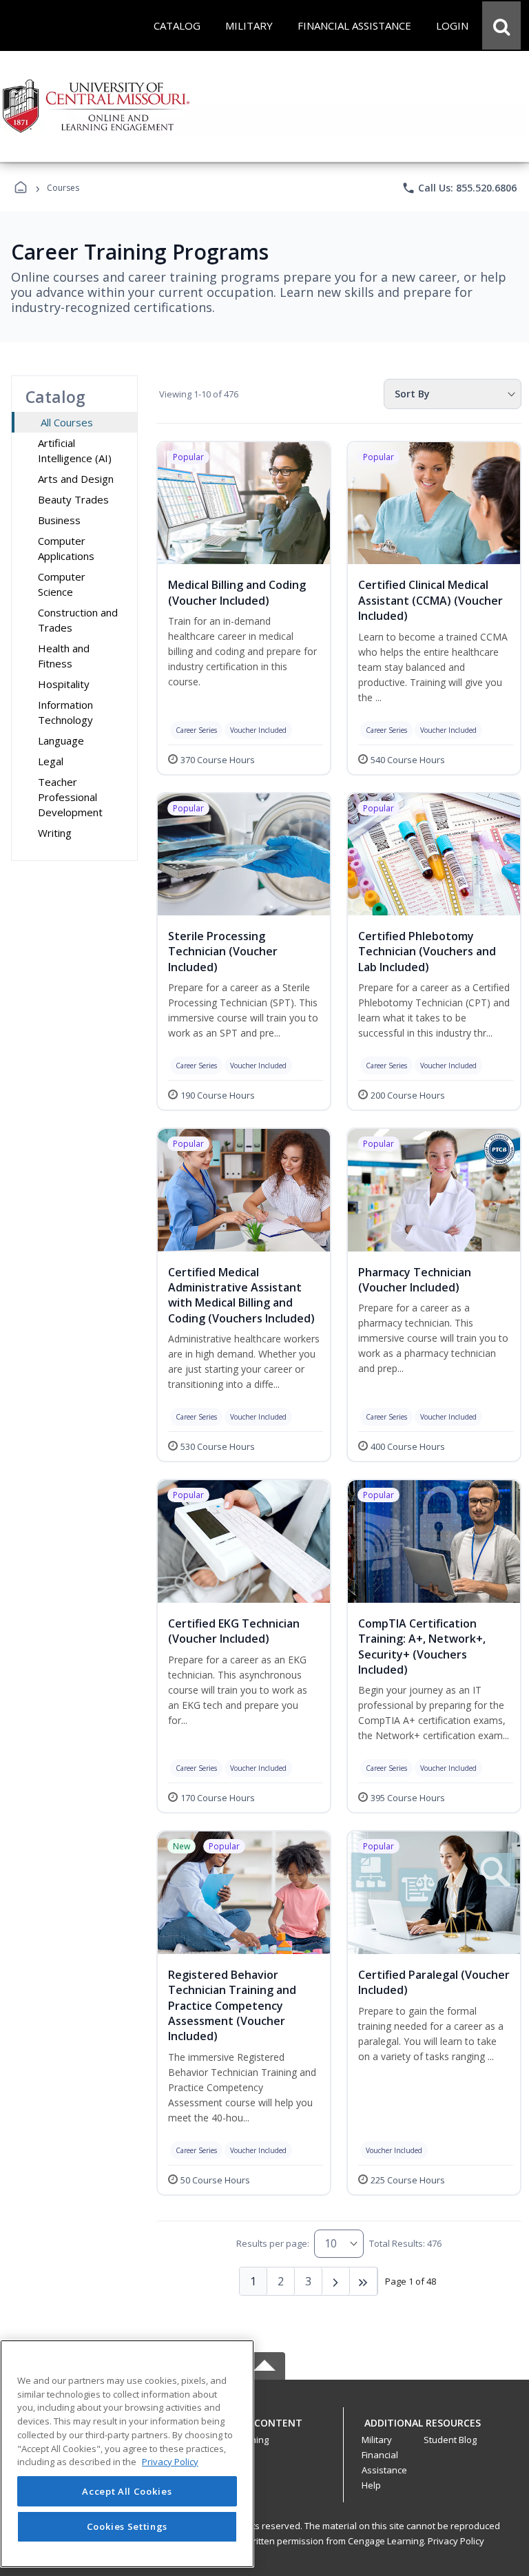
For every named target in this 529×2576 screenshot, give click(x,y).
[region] (127, 2454)
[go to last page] (364, 2281)
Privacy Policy (456, 2541)
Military (377, 2440)
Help (371, 2485)
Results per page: (273, 2243)
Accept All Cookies (127, 2491)
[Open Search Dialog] (501, 25)
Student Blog (450, 2440)
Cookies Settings (127, 2526)
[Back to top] (264, 2430)
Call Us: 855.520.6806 (459, 188)
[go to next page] (336, 2281)
